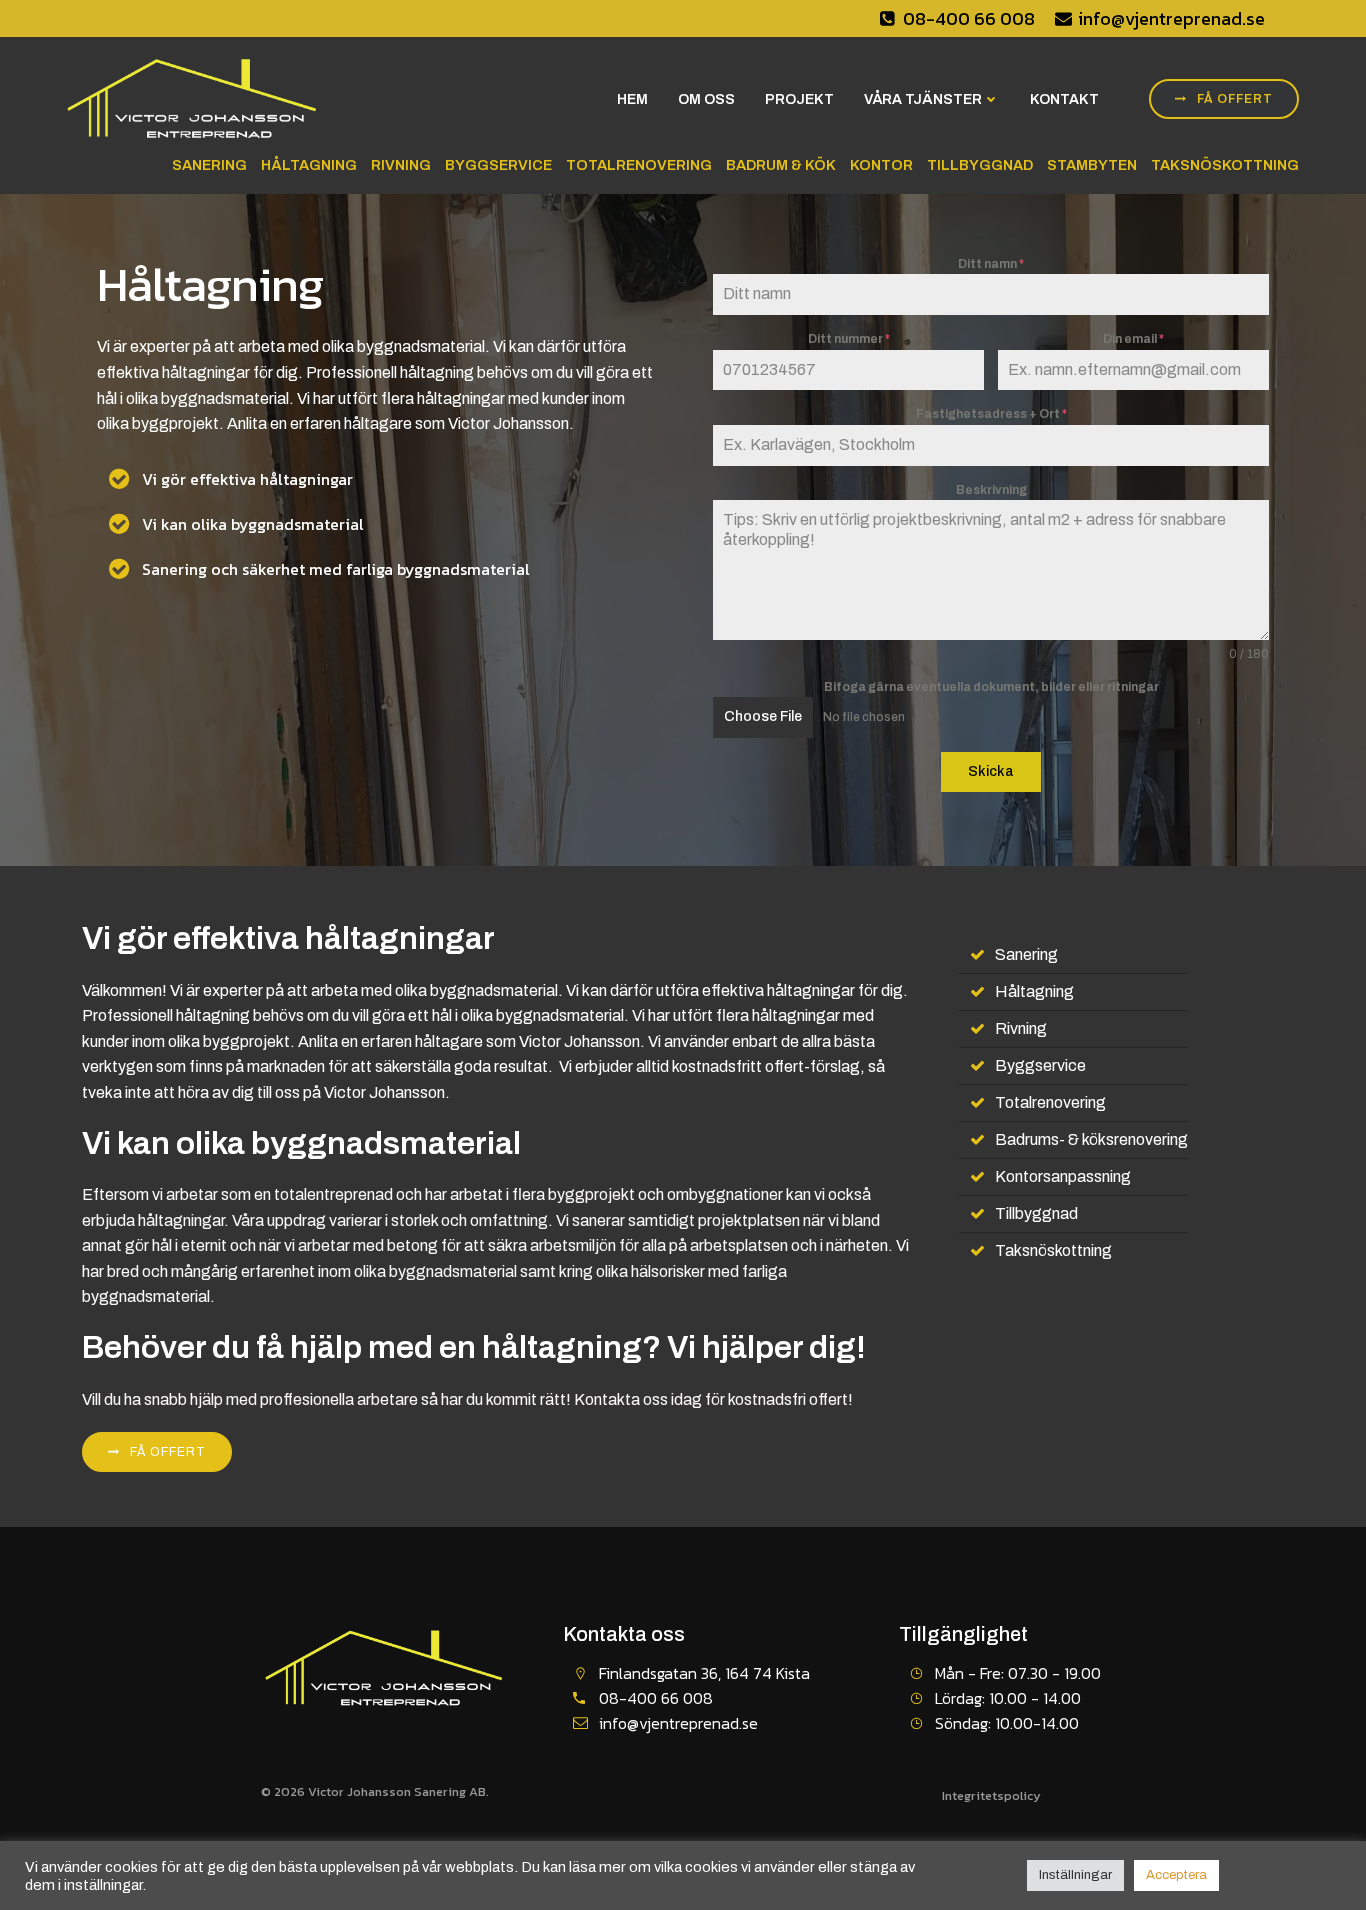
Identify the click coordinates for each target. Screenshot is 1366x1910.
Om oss (706, 99)
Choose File (763, 716)
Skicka (991, 771)
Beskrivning (991, 490)
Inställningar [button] (1075, 1875)
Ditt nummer (849, 339)
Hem (632, 99)
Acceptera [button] (1176, 1875)
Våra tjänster (923, 99)
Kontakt (1064, 99)
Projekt (799, 99)
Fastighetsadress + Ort (991, 414)
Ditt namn (991, 264)
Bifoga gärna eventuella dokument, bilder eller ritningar (991, 687)
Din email (1133, 339)
